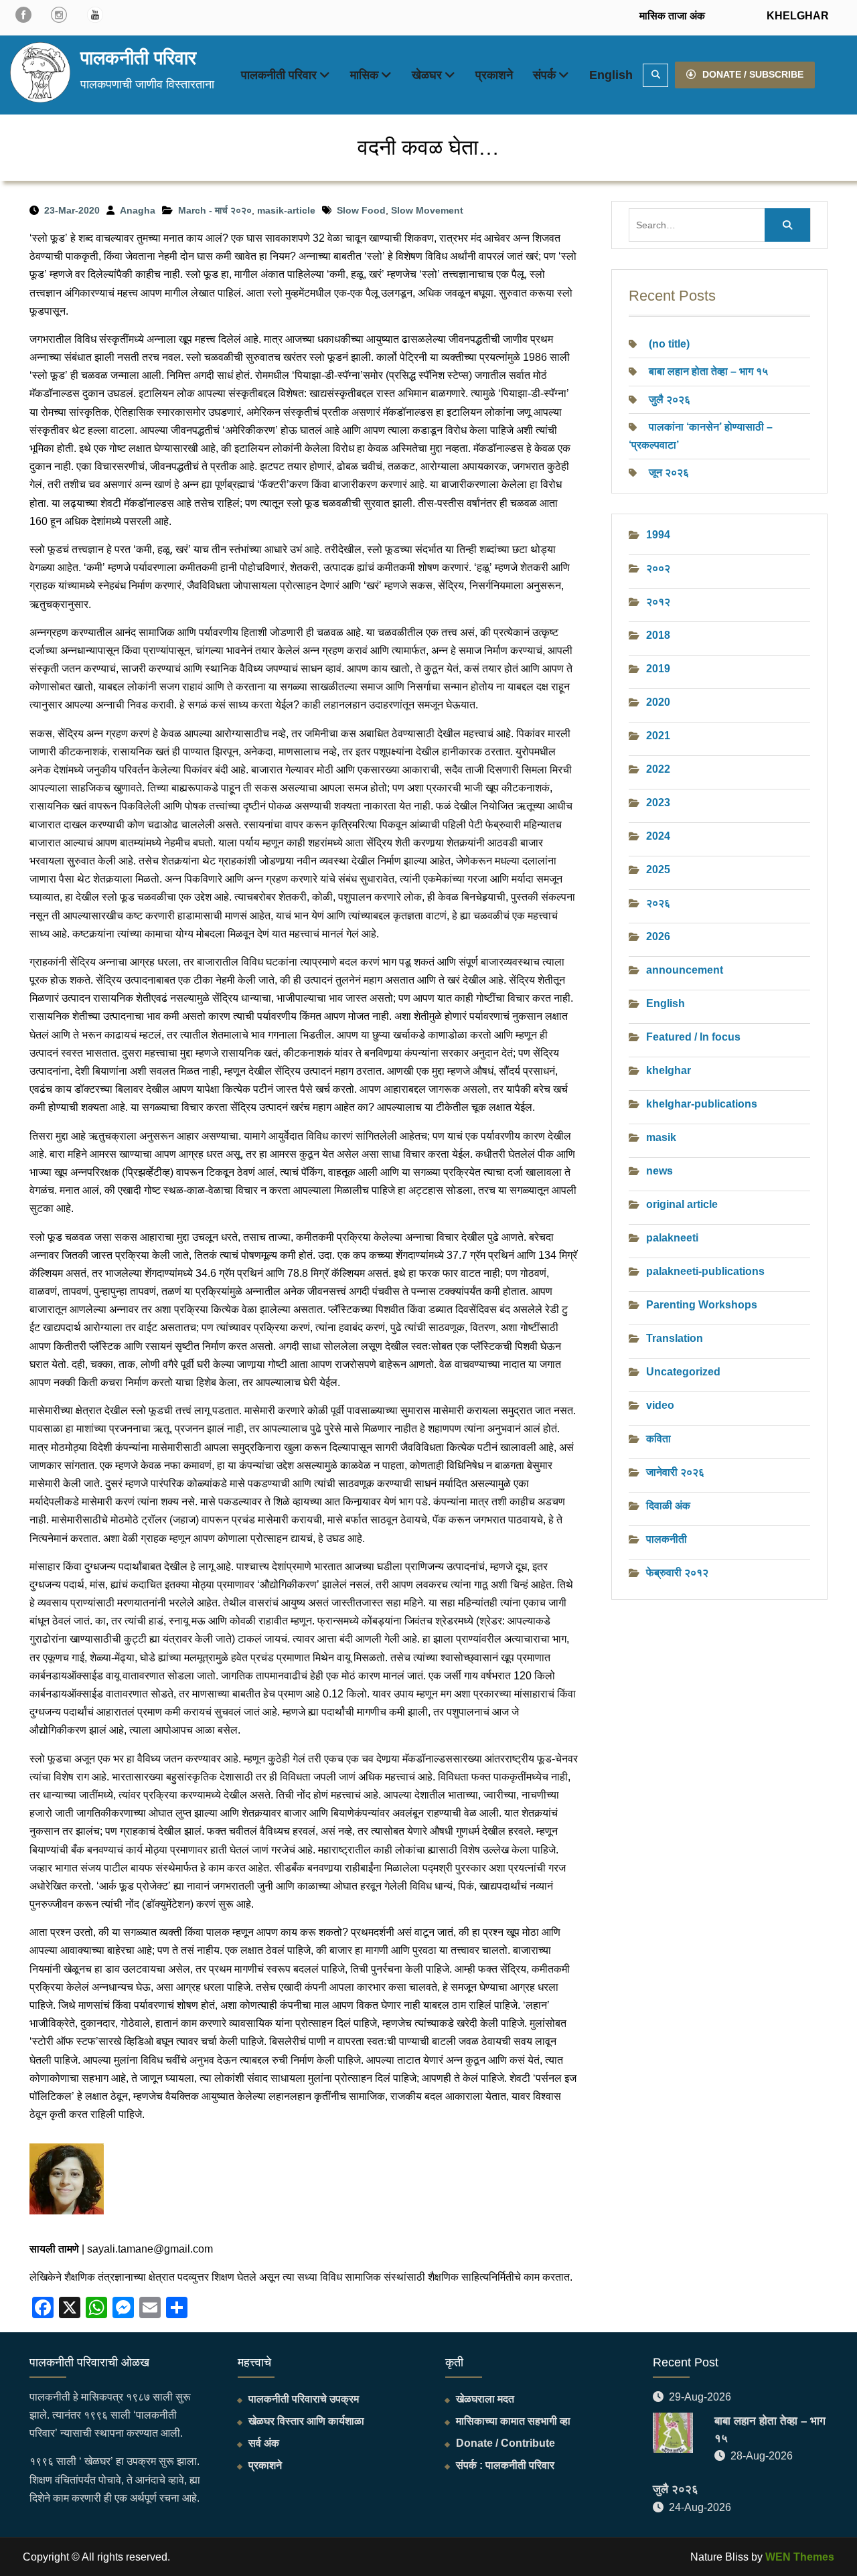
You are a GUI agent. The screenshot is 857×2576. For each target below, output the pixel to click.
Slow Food (361, 210)
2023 (658, 803)
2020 (658, 702)
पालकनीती (667, 1539)
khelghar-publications (702, 1104)
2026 (658, 936)
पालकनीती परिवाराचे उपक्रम (304, 2399)
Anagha (138, 210)
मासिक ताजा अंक (672, 16)
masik (661, 1137)
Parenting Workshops (702, 1305)
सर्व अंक (264, 2443)
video (660, 1405)
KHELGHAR (796, 16)
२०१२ (658, 602)
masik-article (286, 210)
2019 (658, 669)
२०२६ (658, 903)
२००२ (658, 568)
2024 (658, 836)
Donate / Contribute (505, 2443)
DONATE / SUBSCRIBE (753, 74)
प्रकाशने (494, 75)
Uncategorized (683, 1372)
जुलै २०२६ (670, 399)
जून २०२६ (669, 472)
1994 (658, 535)
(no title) (669, 344)
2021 (658, 736)
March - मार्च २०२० (215, 210)
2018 (658, 635)
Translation (675, 1338)
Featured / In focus (693, 1037)
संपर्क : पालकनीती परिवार (505, 2465)
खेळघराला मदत (485, 2399)
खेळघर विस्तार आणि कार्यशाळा (306, 2421)
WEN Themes (800, 2557)
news (659, 1171)
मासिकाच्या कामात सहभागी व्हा (513, 2421)
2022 (658, 769)
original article (682, 1204)
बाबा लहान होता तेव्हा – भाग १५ (708, 371)
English (611, 75)
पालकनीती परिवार (138, 58)
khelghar (669, 1070)
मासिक (364, 75)
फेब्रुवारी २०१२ (677, 1573)
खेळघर (427, 75)
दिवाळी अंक (668, 1506)
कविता (658, 1439)
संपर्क (544, 75)
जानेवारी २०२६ (675, 1472)
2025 (658, 869)
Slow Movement (427, 210)
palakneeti (672, 1238)
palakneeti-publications (705, 1271)
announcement (685, 970)
